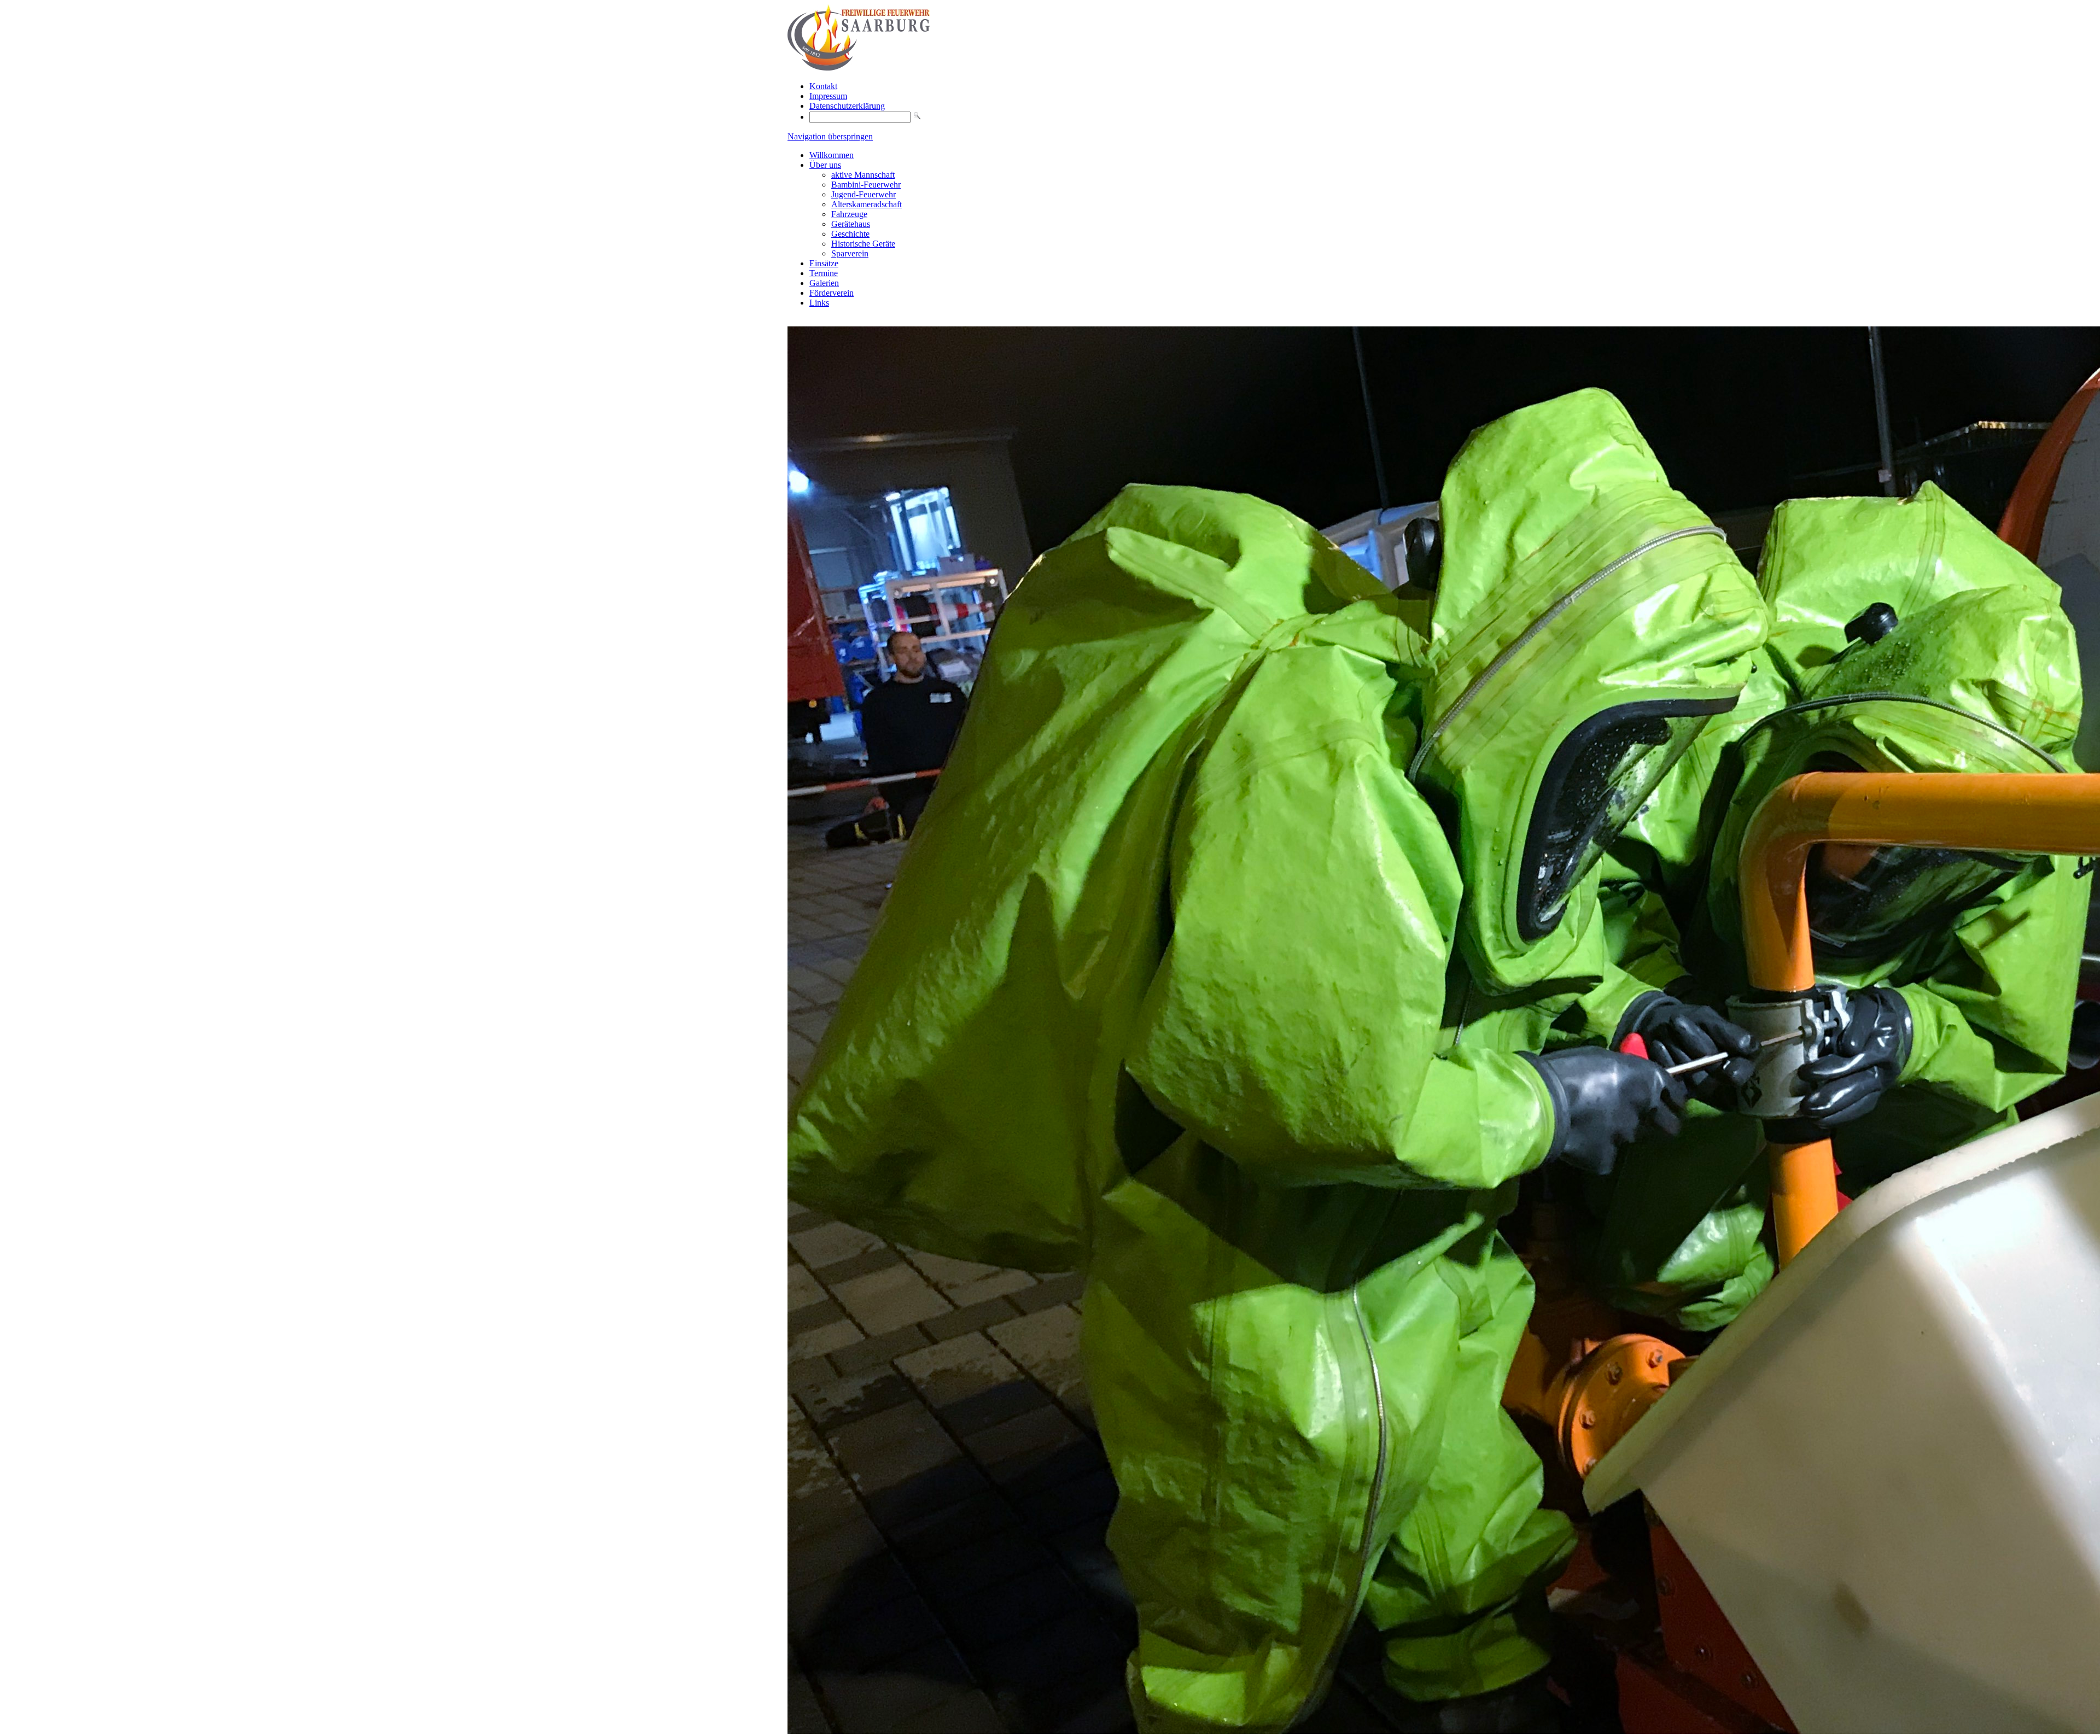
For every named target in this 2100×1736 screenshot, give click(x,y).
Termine (824, 273)
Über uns (825, 165)
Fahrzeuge (849, 214)
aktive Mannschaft (863, 175)
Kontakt (823, 86)
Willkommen (832, 155)
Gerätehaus (851, 224)
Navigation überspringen (830, 136)
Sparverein (850, 253)
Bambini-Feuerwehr (866, 185)
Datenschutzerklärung (847, 106)
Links (819, 303)
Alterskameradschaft (867, 204)
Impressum (828, 96)
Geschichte (850, 234)
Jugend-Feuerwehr (864, 194)
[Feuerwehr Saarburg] (859, 68)
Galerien (824, 283)
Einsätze (824, 263)
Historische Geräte (863, 244)
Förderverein (832, 293)
